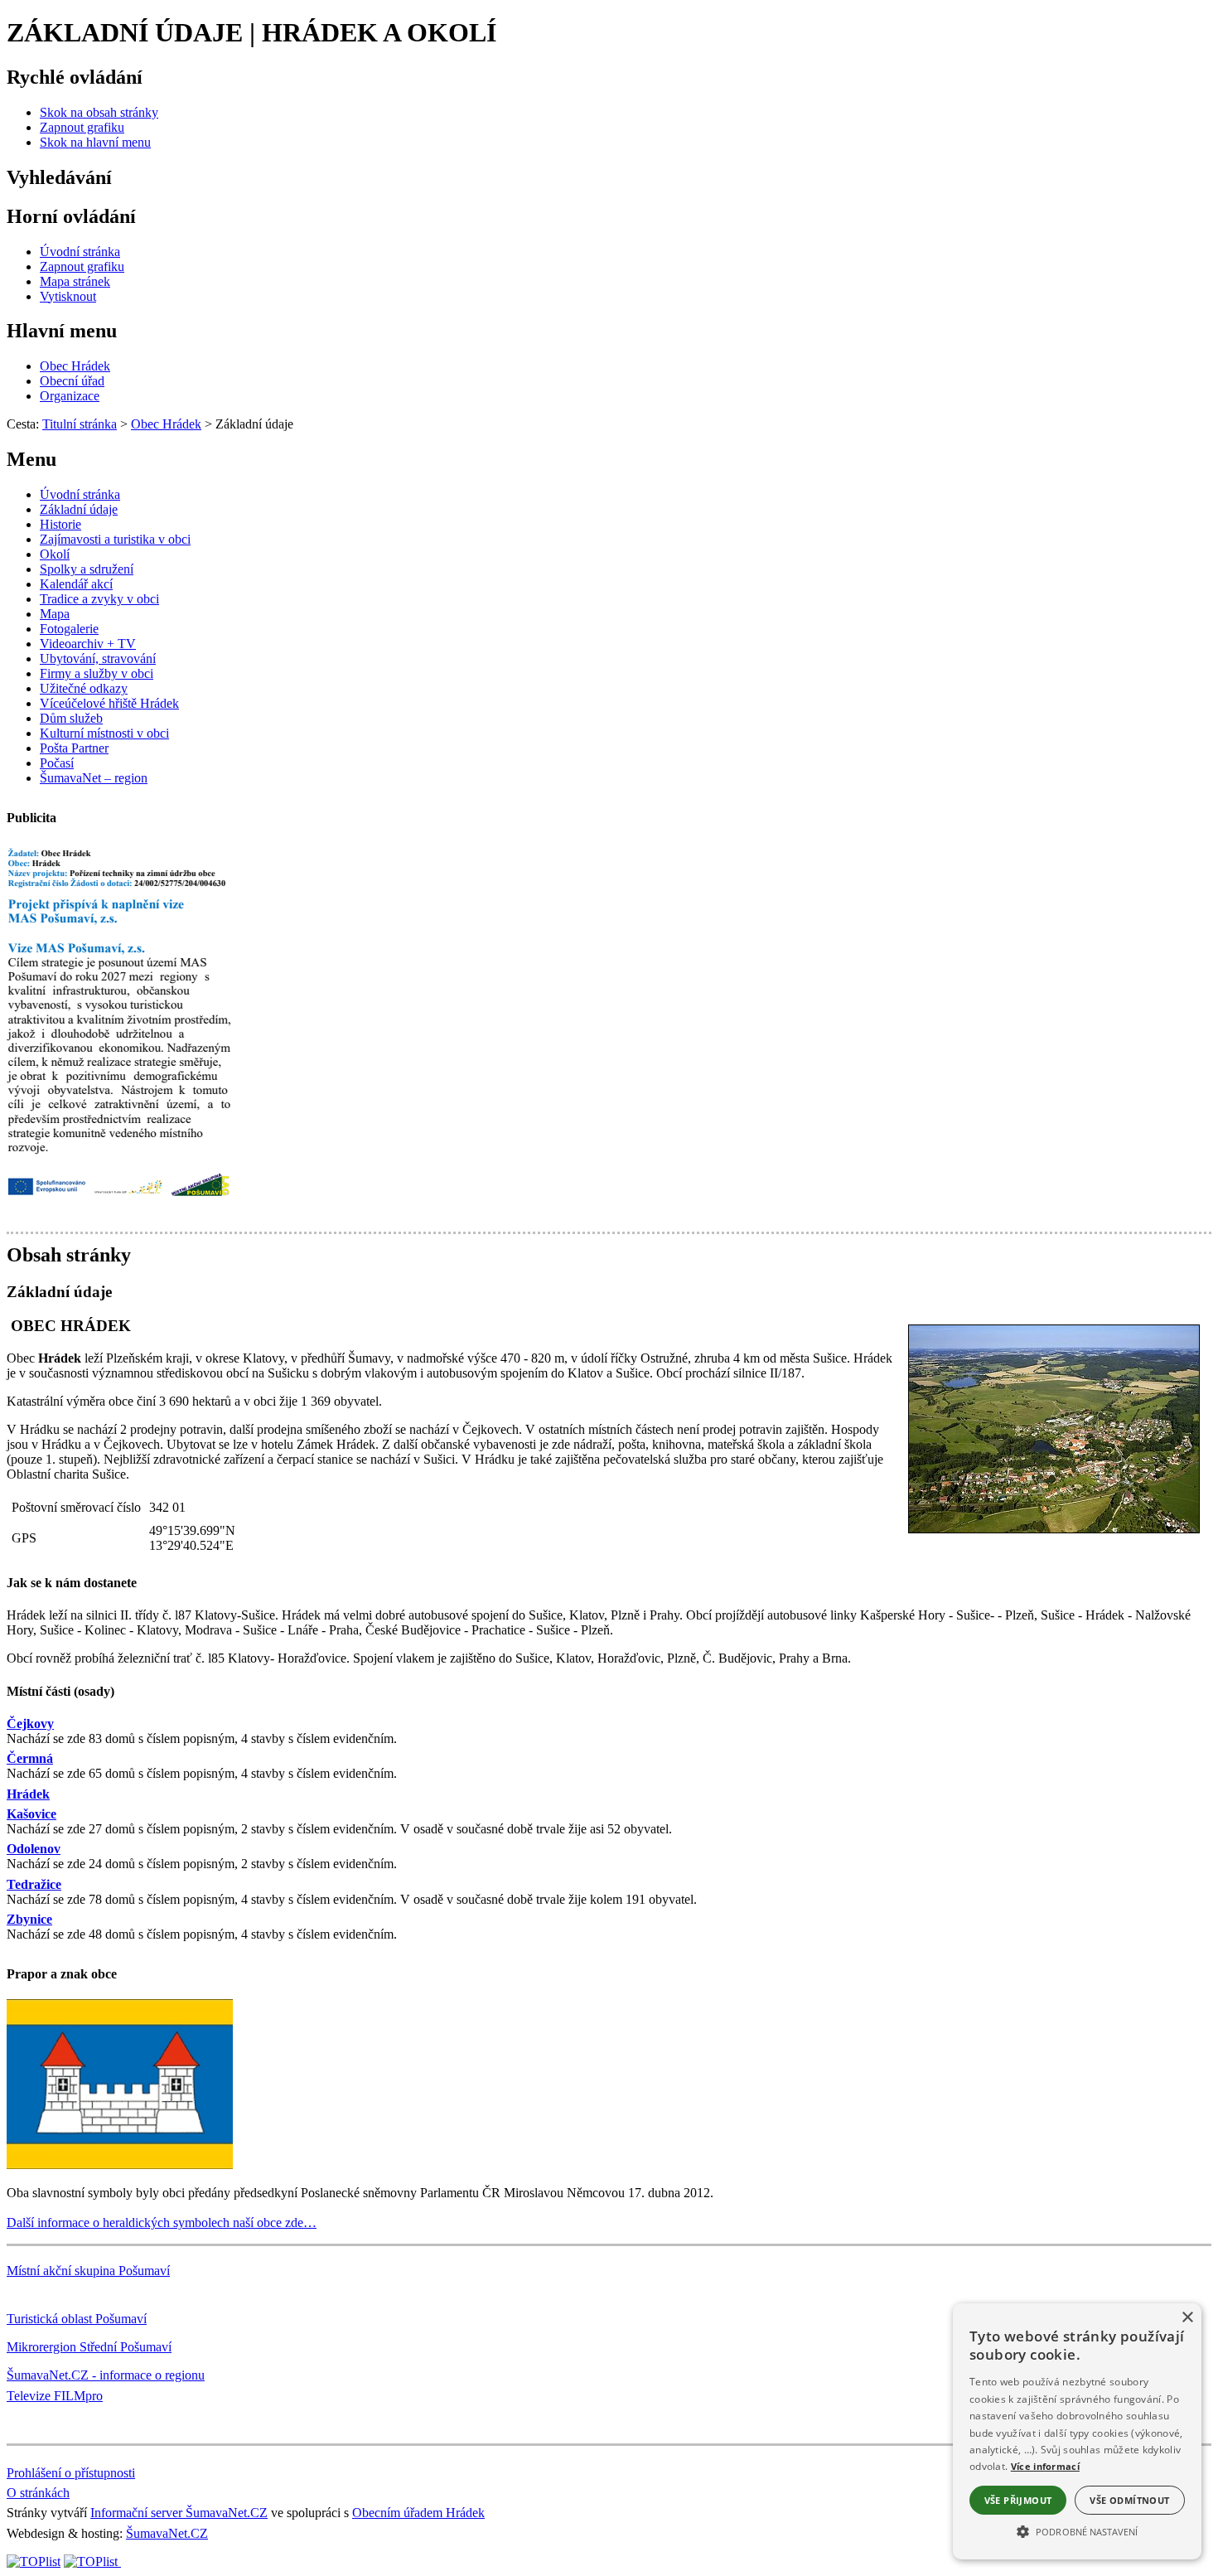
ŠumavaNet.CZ (167, 2533)
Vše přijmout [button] (1018, 2500)
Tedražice (34, 1884)
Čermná (30, 1758)
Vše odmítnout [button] (1129, 2500)
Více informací (1045, 2466)
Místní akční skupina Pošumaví (88, 2271)
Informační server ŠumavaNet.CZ (179, 2513)
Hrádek (28, 1794)
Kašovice (31, 1814)
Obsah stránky (69, 1255)
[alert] (1077, 2431)
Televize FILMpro (55, 2396)
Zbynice (29, 1919)
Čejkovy (30, 1724)
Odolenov (34, 1849)
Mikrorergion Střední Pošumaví (89, 2347)
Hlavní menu (62, 331)
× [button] (1187, 2318)
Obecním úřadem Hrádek (418, 2513)
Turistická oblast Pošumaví (77, 2319)
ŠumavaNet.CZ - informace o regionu (106, 2375)
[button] (1077, 2530)
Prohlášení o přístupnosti (71, 2473)
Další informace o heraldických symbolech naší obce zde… (162, 2223)
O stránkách (38, 2493)
